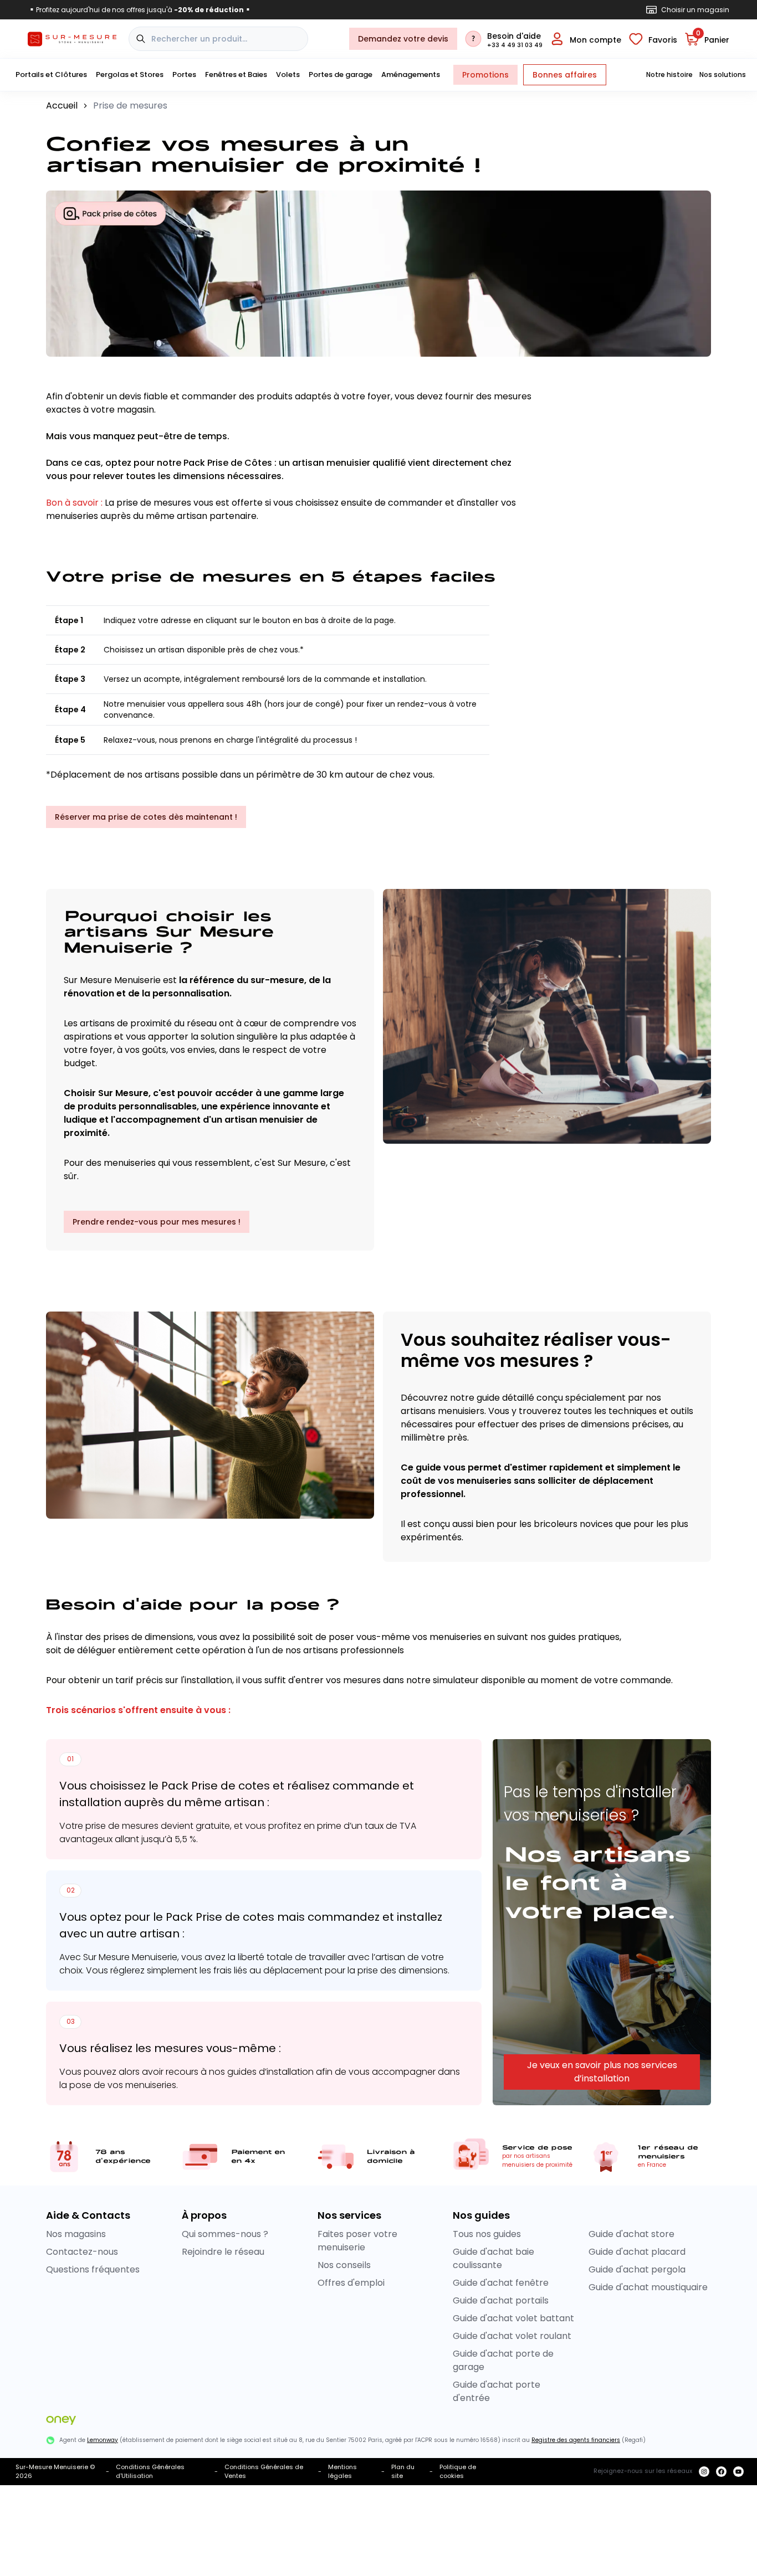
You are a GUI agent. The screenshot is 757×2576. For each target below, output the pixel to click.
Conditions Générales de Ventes (264, 2472)
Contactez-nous (82, 2252)
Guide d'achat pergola (637, 2269)
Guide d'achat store (631, 2234)
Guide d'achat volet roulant (512, 2336)
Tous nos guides (487, 2234)
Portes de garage (341, 74)
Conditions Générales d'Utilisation (150, 2472)
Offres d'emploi (351, 2283)
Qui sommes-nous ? (225, 2234)
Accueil (62, 106)
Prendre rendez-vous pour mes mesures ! (157, 1222)
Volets (288, 74)
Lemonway (103, 2440)
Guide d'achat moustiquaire (648, 2287)
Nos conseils (344, 2265)
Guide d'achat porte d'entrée (497, 2391)
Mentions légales (342, 2472)
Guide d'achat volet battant (513, 2318)
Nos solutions (723, 75)
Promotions (485, 75)
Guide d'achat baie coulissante (493, 2258)
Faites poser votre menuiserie (357, 2241)
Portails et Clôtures (51, 74)
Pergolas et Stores (130, 74)
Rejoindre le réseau (223, 2252)
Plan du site (403, 2472)
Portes (184, 74)
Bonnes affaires (565, 75)
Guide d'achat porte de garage (503, 2360)
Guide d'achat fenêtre (501, 2283)
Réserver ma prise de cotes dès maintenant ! (146, 817)
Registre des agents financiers (576, 2440)
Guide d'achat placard (637, 2252)
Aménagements (411, 74)
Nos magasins (76, 2234)
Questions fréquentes (93, 2269)
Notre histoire (669, 75)
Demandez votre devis (403, 39)
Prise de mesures (130, 106)
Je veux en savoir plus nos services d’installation (602, 2072)
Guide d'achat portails (501, 2300)
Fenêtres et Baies (236, 74)
